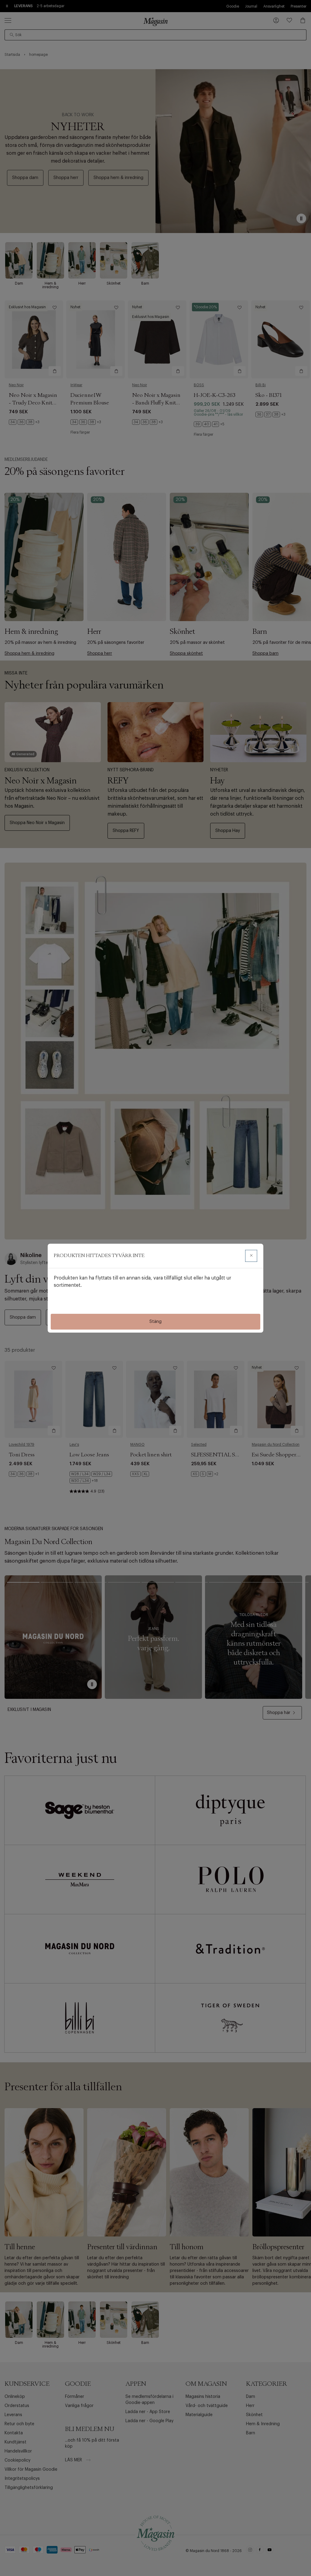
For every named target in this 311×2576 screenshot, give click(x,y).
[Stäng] (251, 1256)
